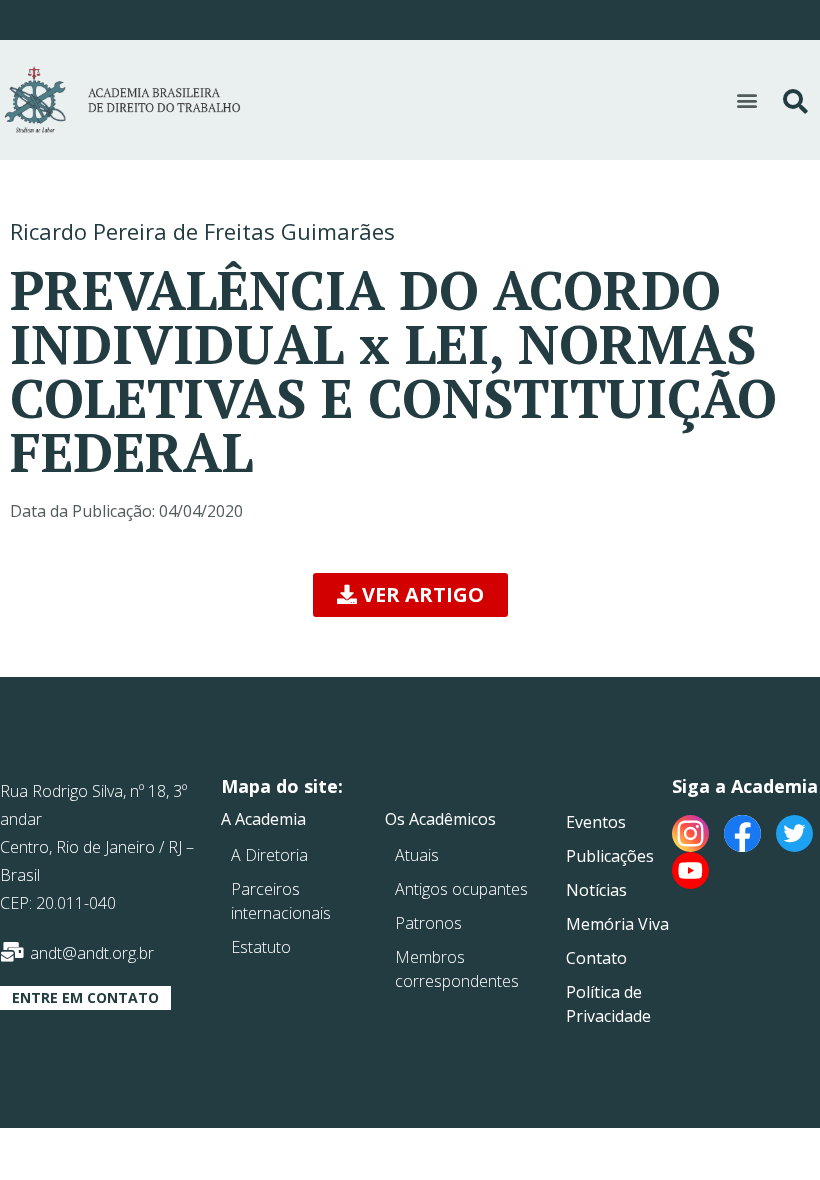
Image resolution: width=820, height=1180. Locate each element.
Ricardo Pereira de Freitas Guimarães (202, 231)
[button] (746, 100)
